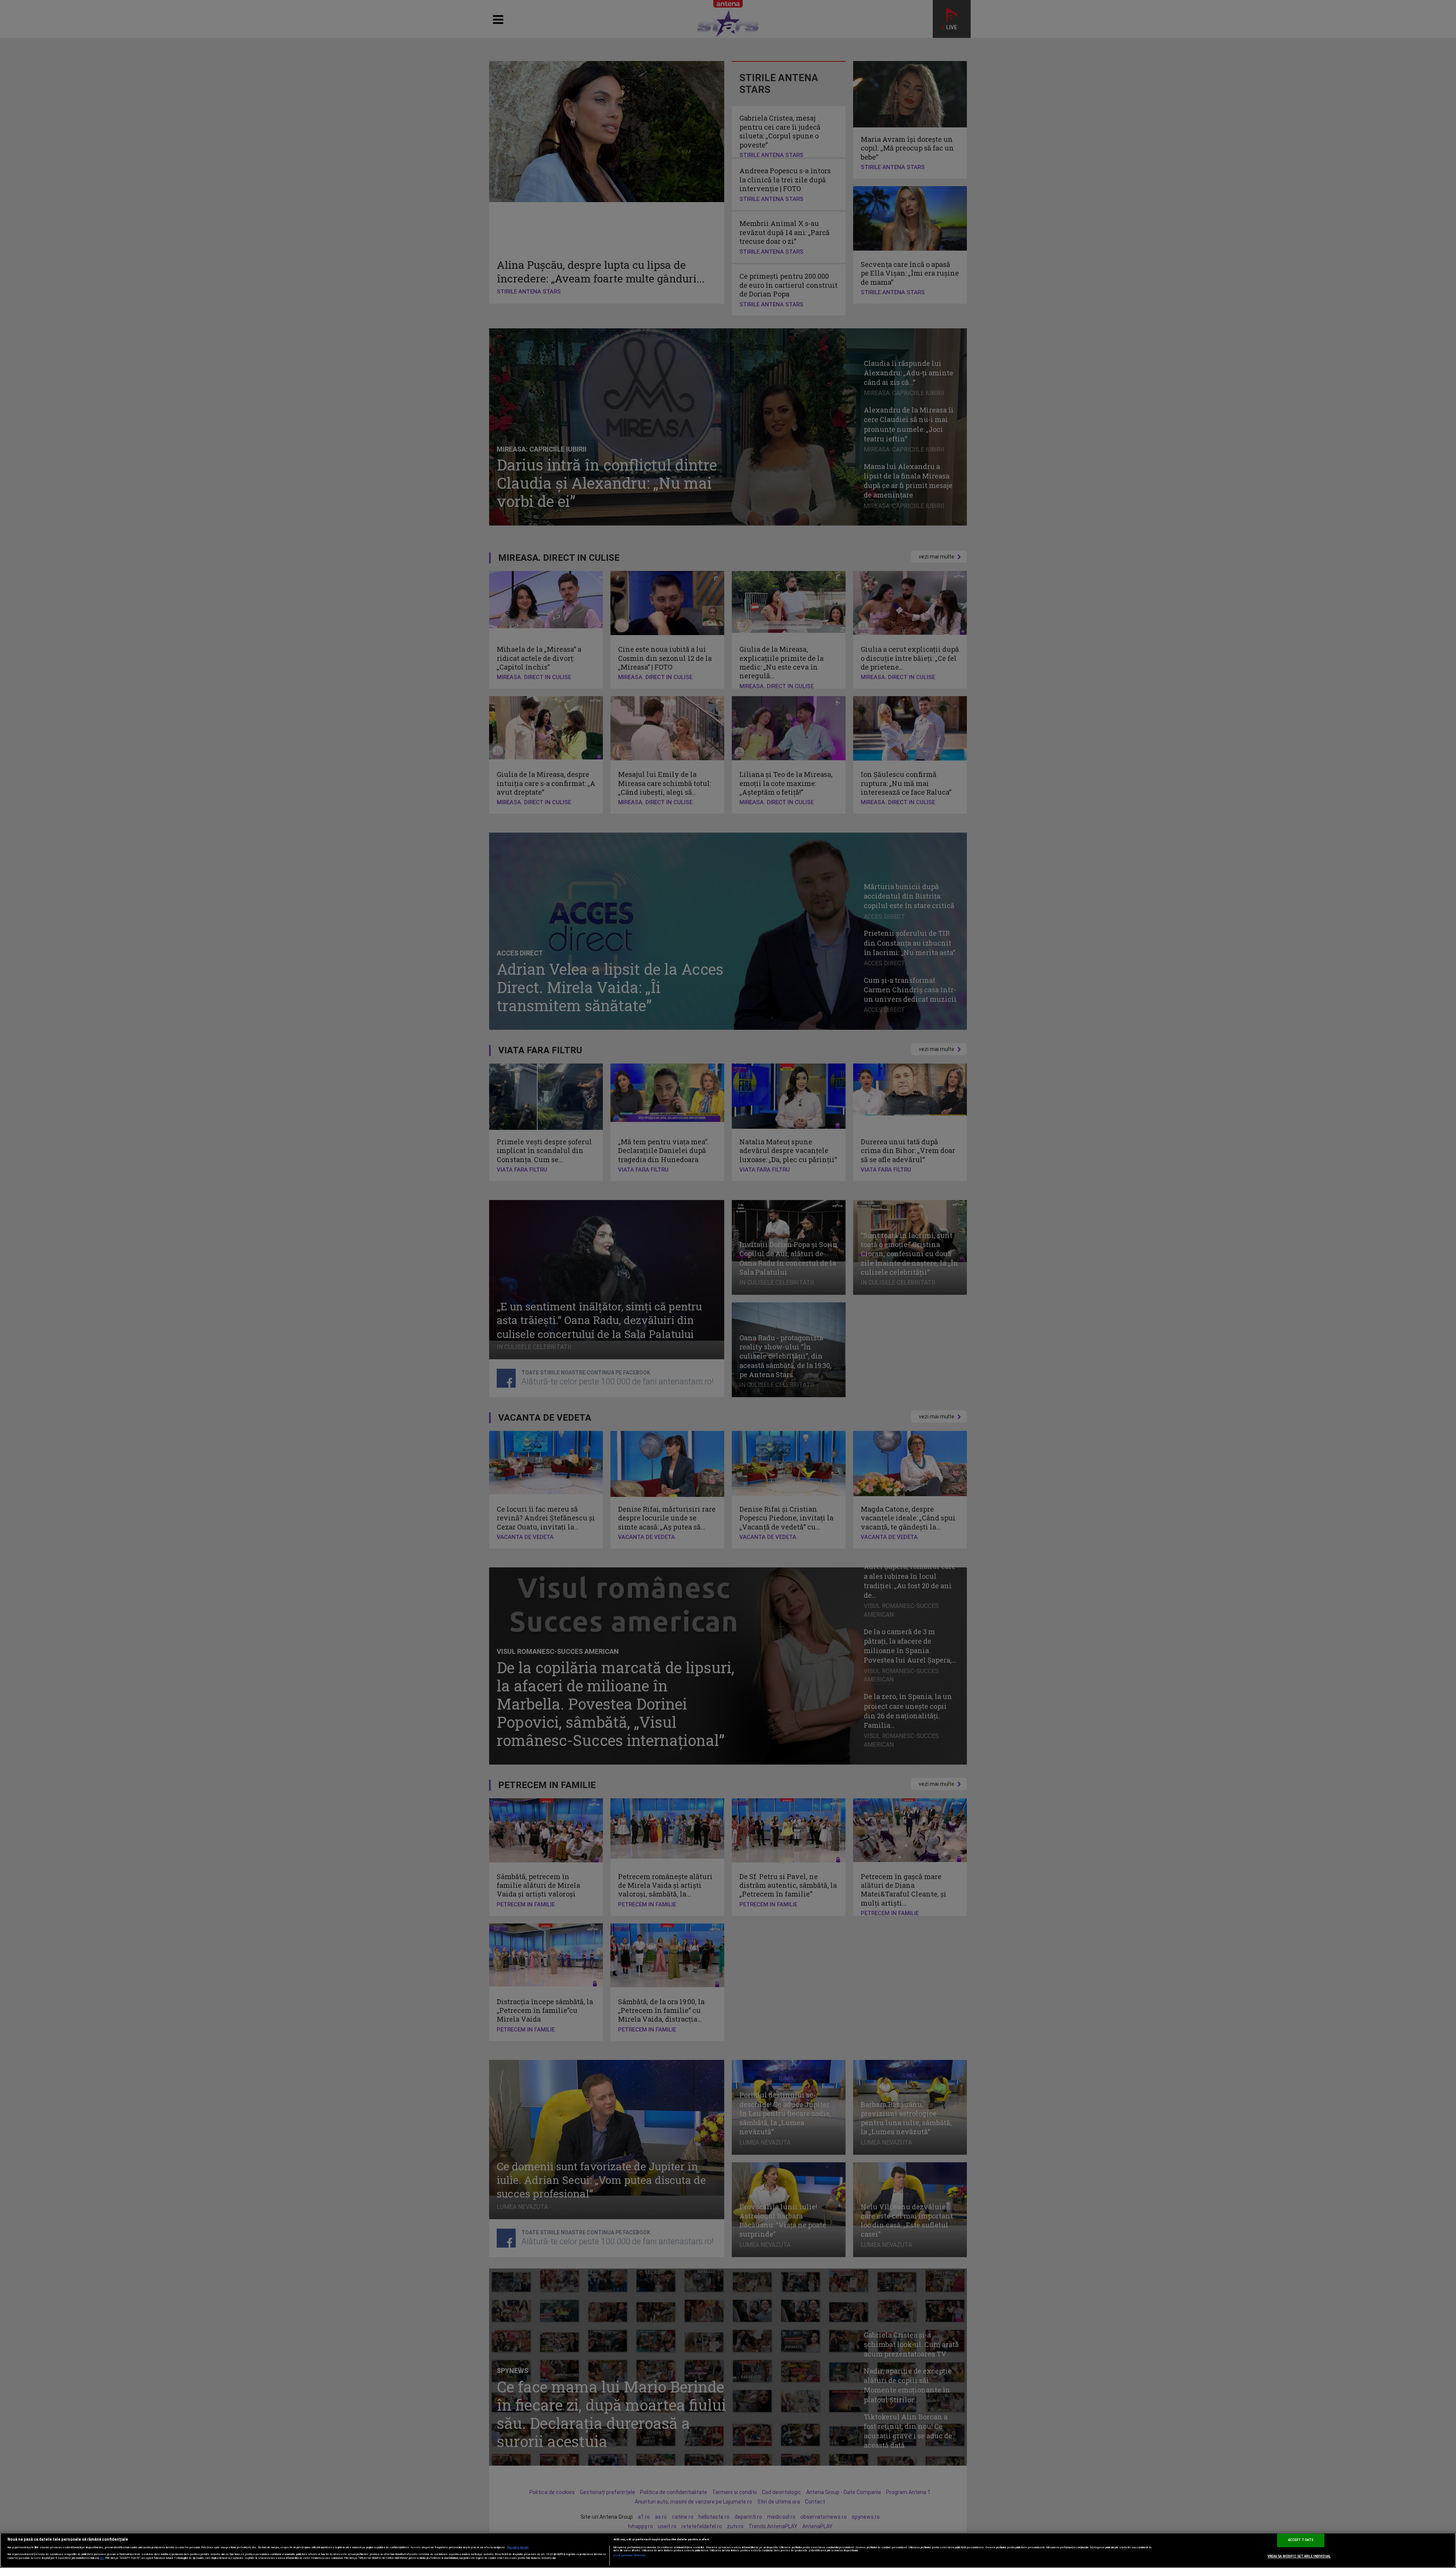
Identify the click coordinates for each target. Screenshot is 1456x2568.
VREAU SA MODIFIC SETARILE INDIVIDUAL (1299, 2556)
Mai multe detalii (518, 2548)
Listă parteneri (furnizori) (630, 2555)
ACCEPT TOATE (1301, 2540)
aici (102, 2558)
